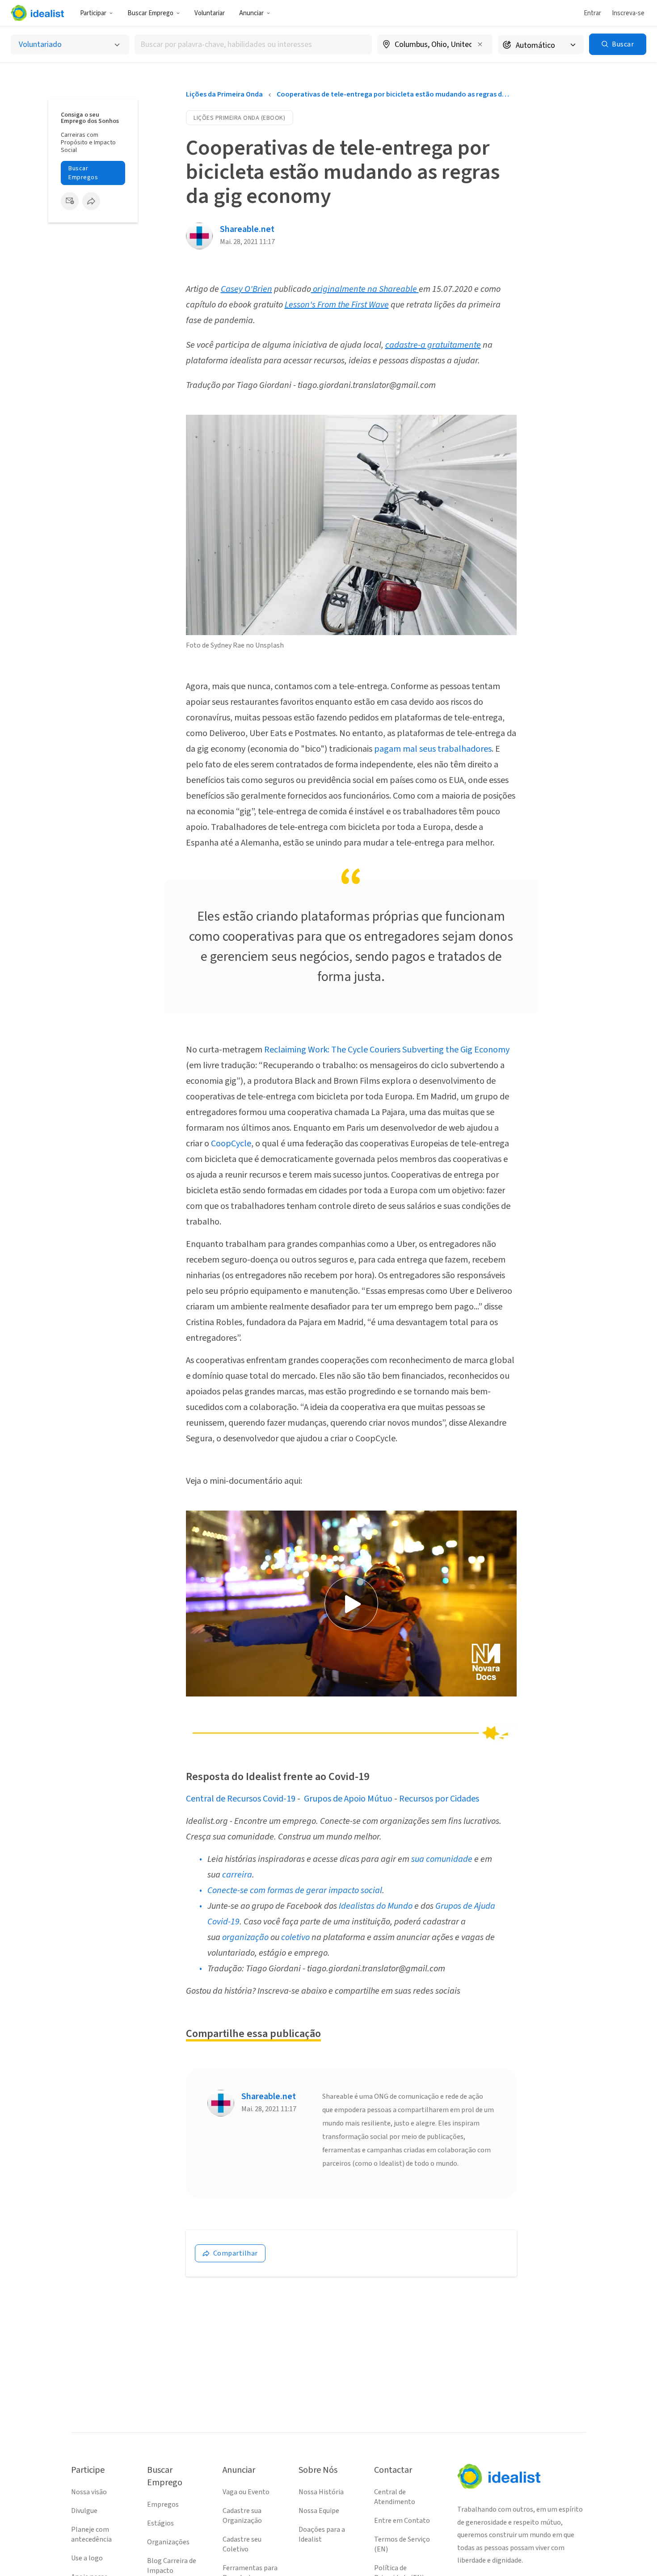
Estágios (160, 2523)
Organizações (168, 2542)
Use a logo (87, 2558)
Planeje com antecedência (91, 2534)
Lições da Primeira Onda (224, 94)
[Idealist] (37, 13)
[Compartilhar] (91, 201)
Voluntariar (210, 13)
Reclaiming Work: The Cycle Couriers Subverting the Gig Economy (387, 1050)
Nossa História (321, 2492)
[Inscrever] (70, 201)
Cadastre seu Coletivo (242, 2544)
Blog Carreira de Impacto (172, 2566)
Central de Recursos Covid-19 (241, 1799)
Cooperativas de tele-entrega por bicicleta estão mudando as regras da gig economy (394, 94)
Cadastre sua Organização (242, 2516)
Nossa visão (89, 2492)
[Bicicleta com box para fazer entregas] (351, 525)
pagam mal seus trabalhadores (432, 749)
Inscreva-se (628, 13)
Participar (93, 13)
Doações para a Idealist (322, 2534)
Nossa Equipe (319, 2511)
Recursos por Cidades (439, 1799)
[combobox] (253, 44)
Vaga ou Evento (246, 2492)
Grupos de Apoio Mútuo (348, 1799)
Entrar (592, 13)
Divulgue (84, 2511)
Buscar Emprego (150, 13)
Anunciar (251, 13)
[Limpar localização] (480, 44)
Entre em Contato (402, 2521)
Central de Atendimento (395, 2497)
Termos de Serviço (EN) (402, 2544)
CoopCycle (231, 1144)
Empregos (163, 2504)
